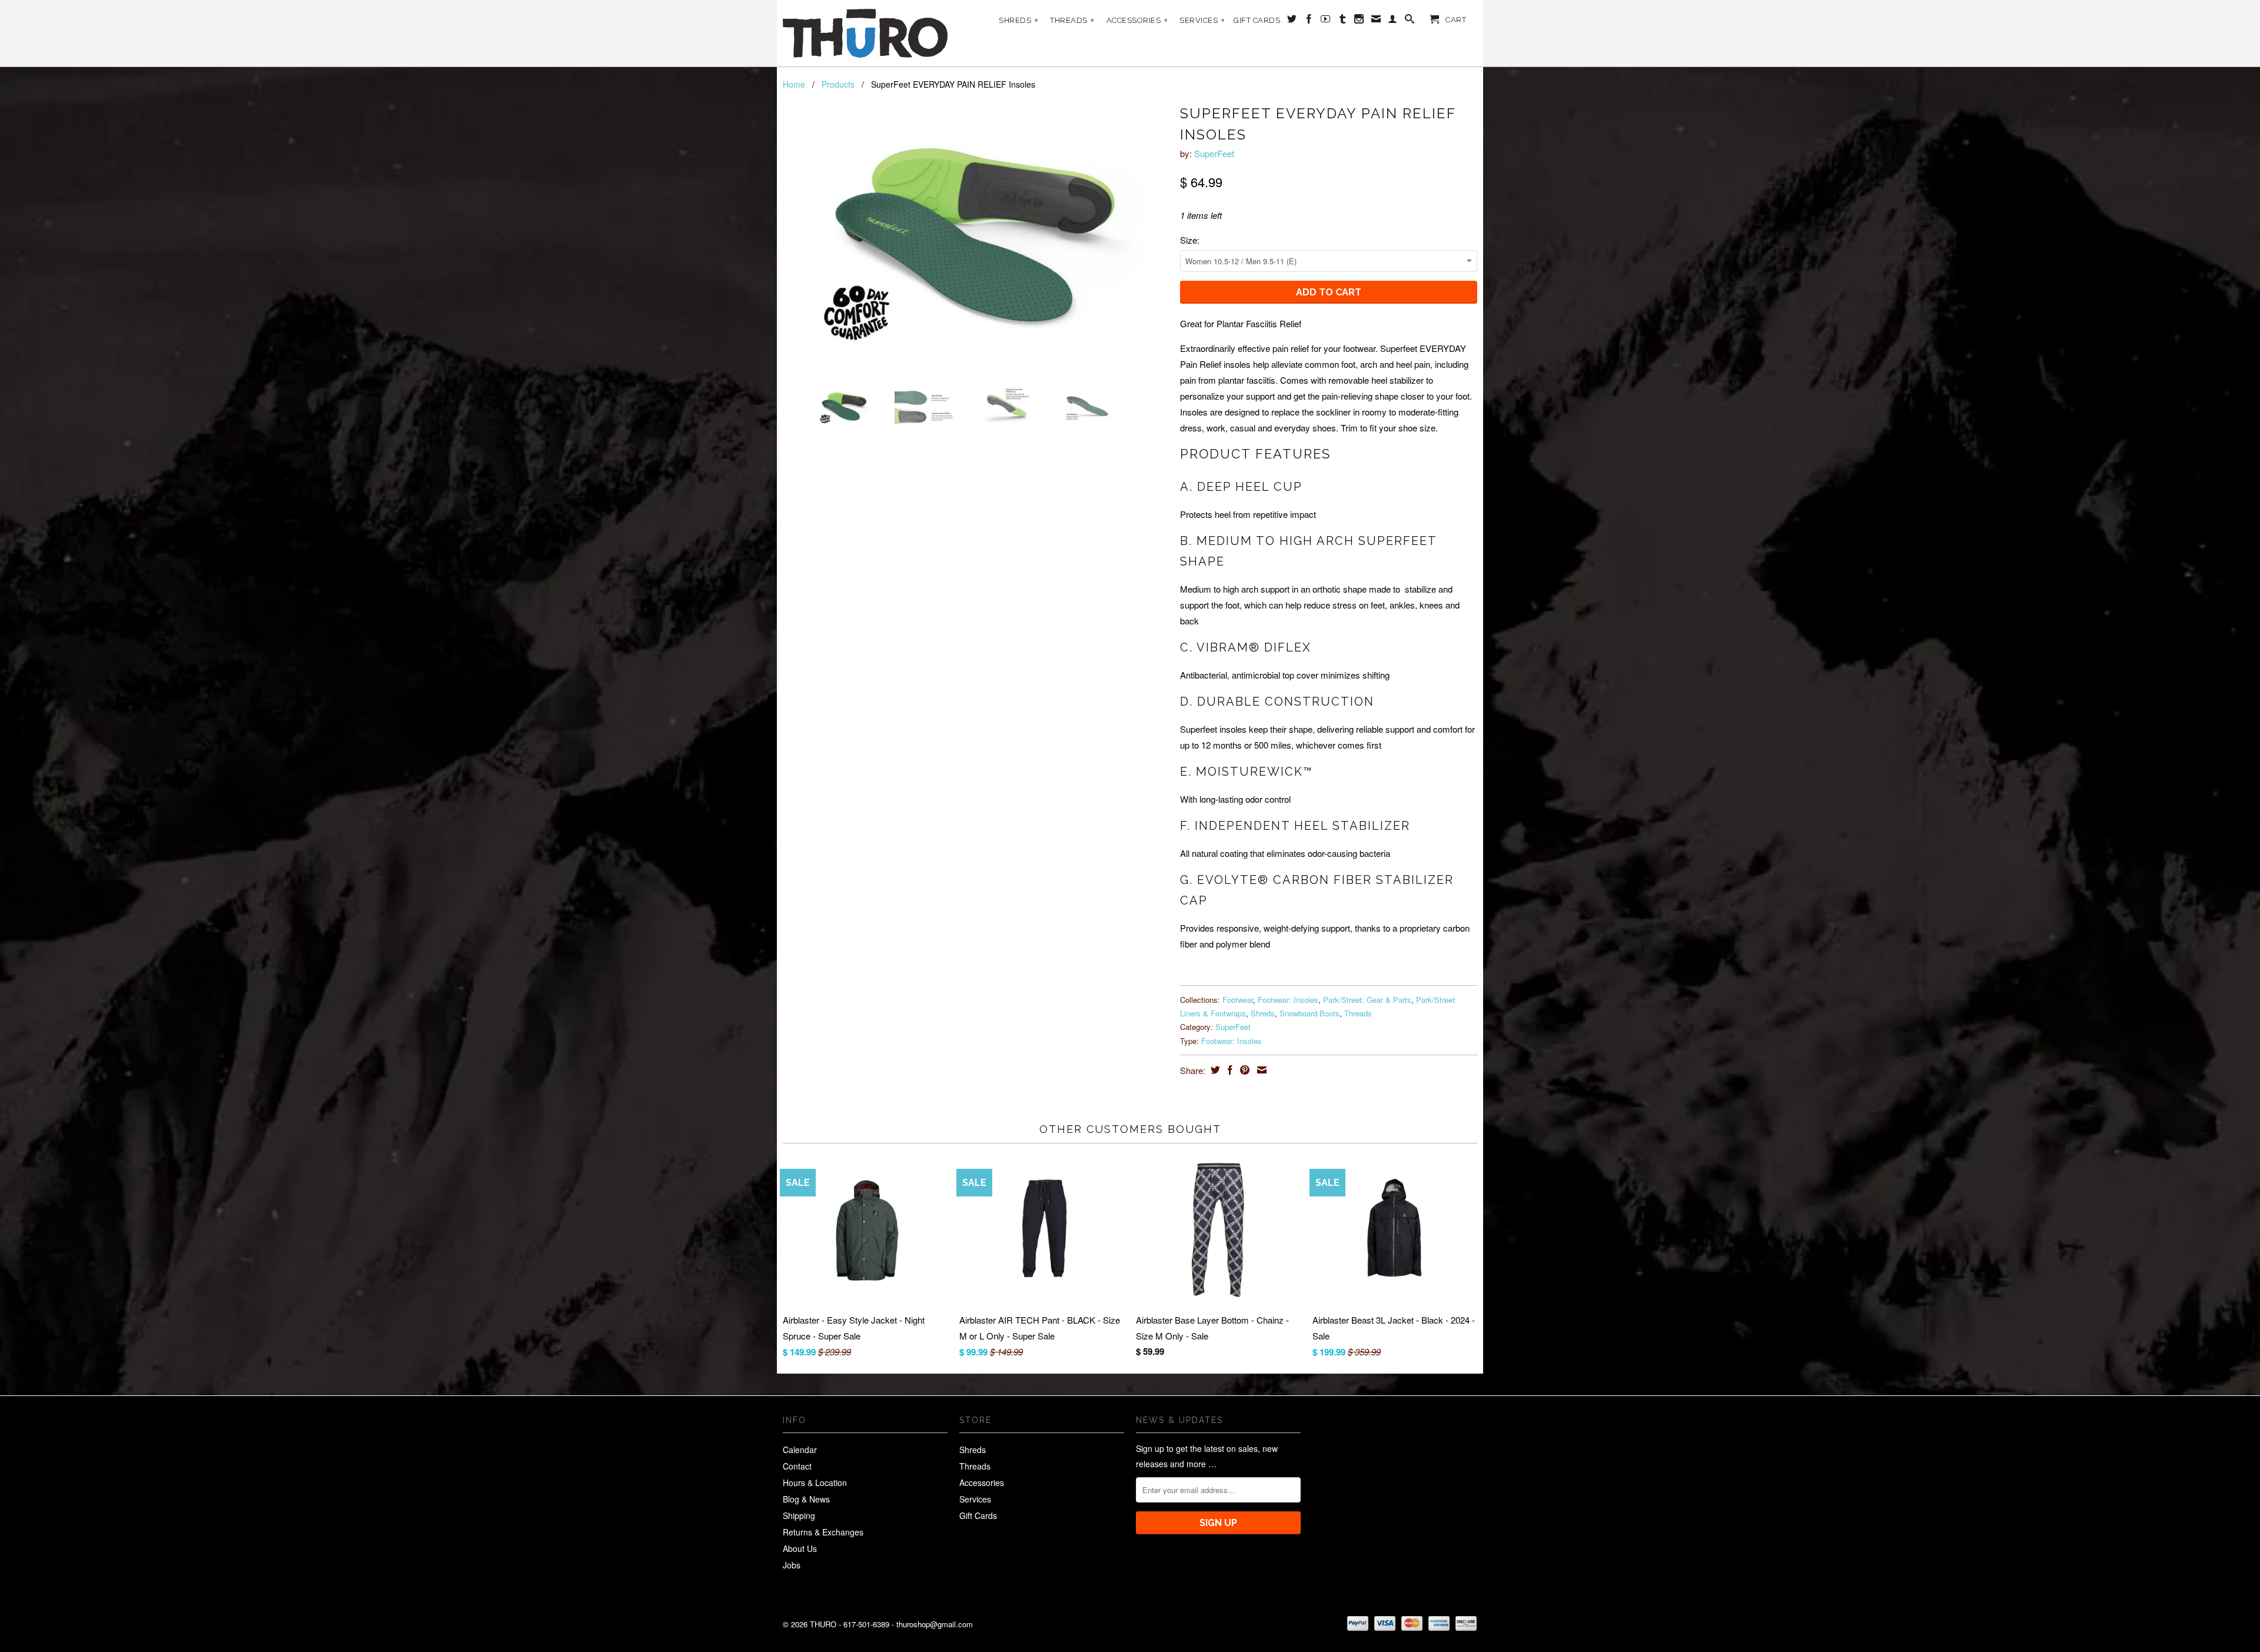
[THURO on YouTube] (1326, 21)
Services (1202, 20)
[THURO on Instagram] (1359, 21)
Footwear (1238, 1000)
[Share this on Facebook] (1229, 1070)
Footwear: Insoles (1288, 1000)
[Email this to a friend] (1260, 1070)
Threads (1072, 20)
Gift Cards (1257, 20)
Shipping (799, 1515)
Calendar (800, 1450)
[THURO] (865, 33)
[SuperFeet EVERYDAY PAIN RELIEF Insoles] (976, 238)
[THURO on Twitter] (1292, 21)
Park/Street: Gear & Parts (1367, 1000)
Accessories (1137, 20)
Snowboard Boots (1310, 1013)
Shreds (1018, 20)
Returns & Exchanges (823, 1532)
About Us (800, 1548)
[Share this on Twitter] (1214, 1070)
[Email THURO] (1376, 21)
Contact (797, 1466)
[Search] (1410, 21)
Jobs (792, 1565)
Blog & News (806, 1499)
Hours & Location (815, 1483)
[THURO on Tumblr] (1343, 21)
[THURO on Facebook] (1309, 21)
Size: (1190, 240)
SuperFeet (1214, 153)
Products (838, 84)
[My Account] (1393, 21)
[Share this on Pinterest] (1243, 1070)
